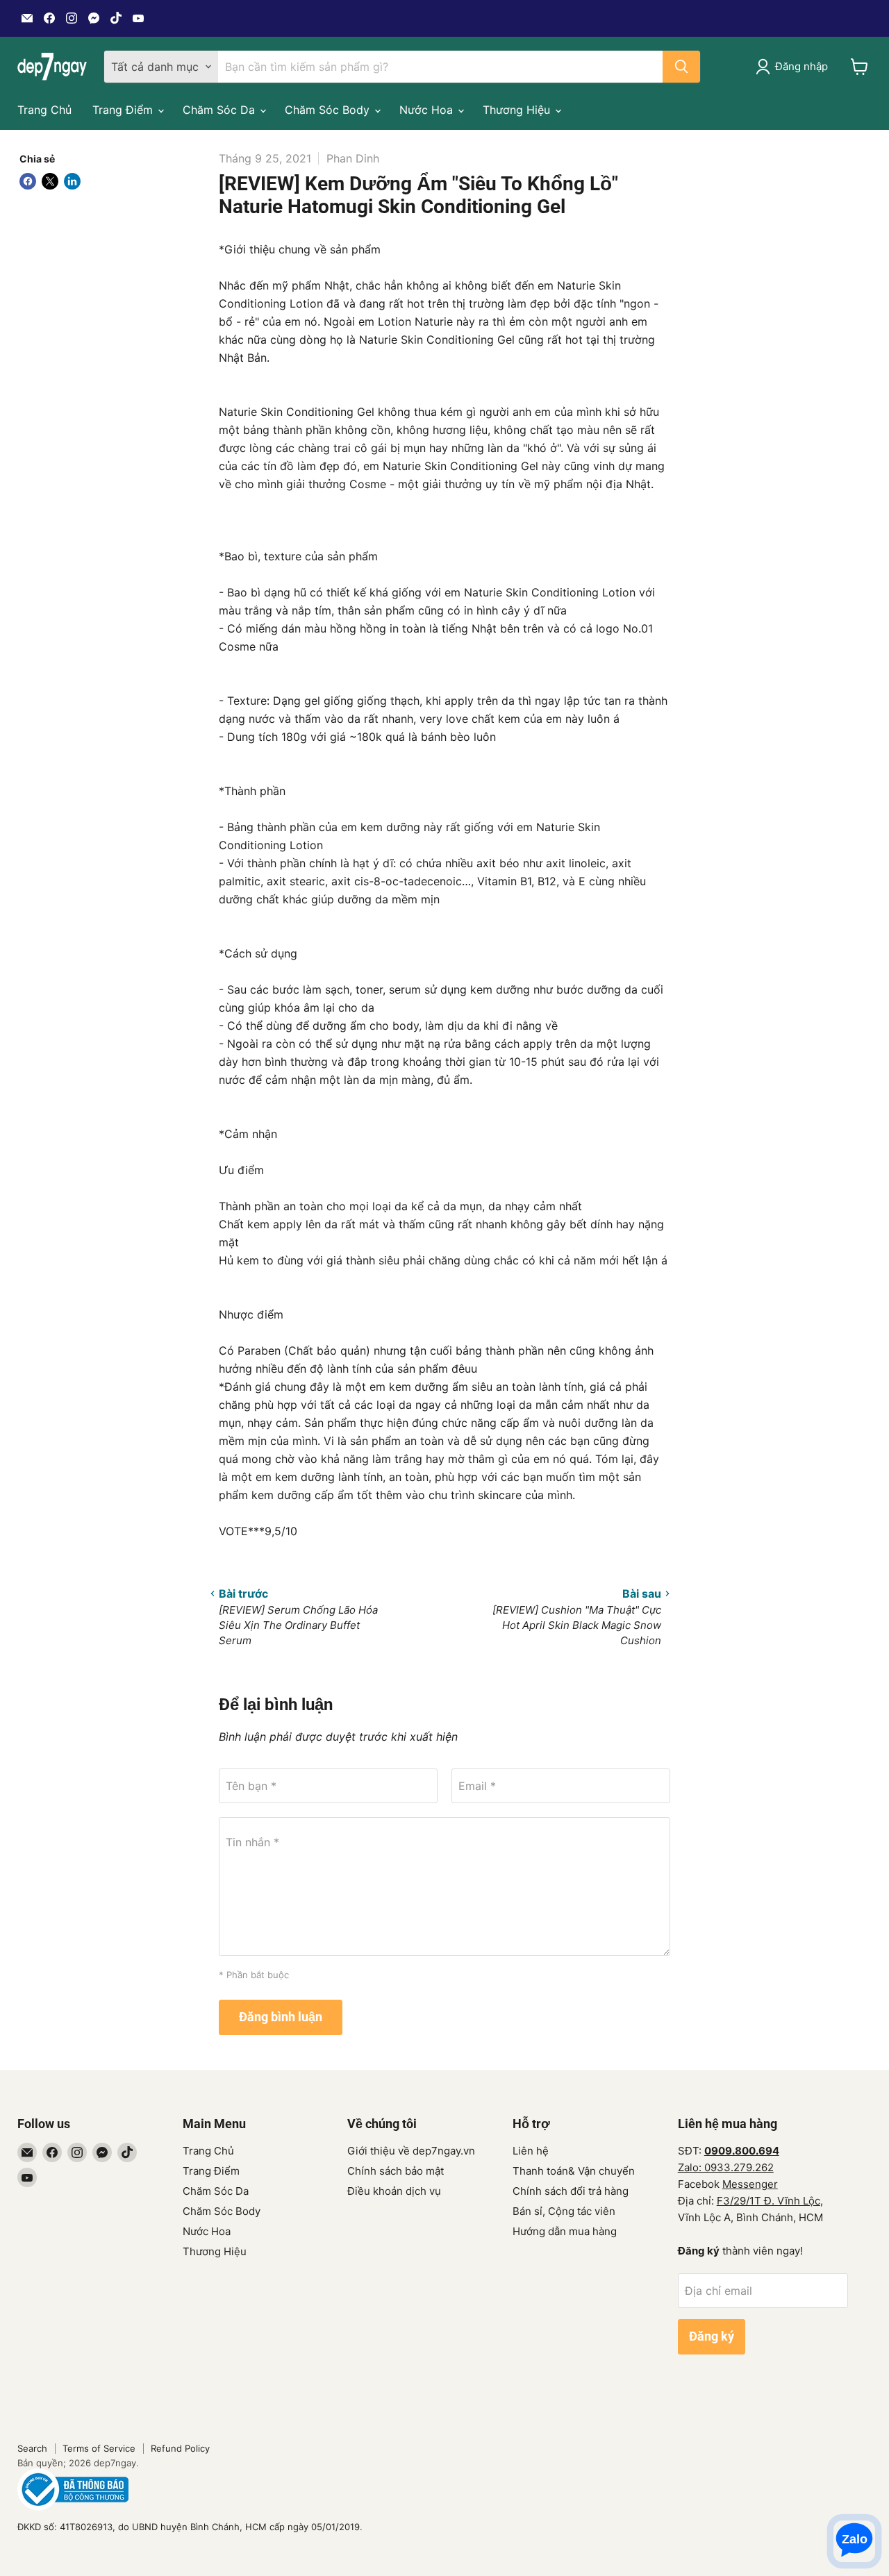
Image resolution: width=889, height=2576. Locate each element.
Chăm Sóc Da (221, 110)
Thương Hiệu (518, 110)
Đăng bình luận (281, 2017)
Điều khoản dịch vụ (394, 2191)
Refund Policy (180, 2448)
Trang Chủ (44, 110)
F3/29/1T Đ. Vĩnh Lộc (768, 2201)
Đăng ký (712, 2336)
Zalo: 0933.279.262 (726, 2167)
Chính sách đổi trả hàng (571, 2191)
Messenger (750, 2184)
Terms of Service (99, 2448)
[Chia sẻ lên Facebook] (28, 181)
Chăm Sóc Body (329, 110)
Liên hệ (531, 2151)
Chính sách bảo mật (396, 2171)
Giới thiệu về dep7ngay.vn (411, 2151)
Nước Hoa (428, 110)
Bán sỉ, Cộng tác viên (564, 2211)
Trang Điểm (124, 110)
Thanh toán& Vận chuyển (574, 2171)
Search (32, 2448)
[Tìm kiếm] (681, 67)
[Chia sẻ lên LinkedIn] (72, 181)
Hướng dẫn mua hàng (565, 2231)
